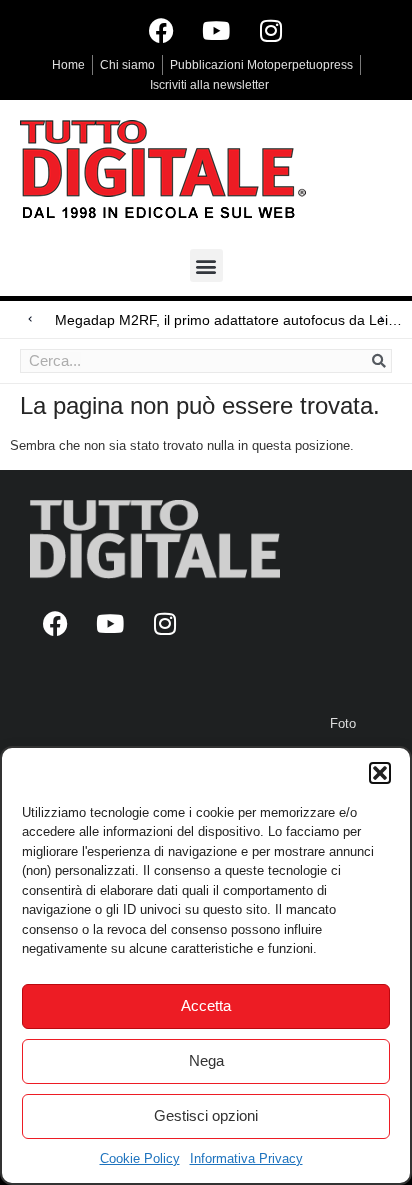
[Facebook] (161, 30)
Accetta (206, 1005)
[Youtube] (216, 30)
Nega (206, 1060)
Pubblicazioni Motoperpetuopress (261, 65)
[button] (380, 773)
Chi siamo (127, 65)
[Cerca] (379, 361)
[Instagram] (271, 30)
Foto (343, 723)
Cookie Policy (140, 1158)
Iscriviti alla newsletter (209, 85)
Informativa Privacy (246, 1158)
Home (68, 65)
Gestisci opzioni (206, 1115)
